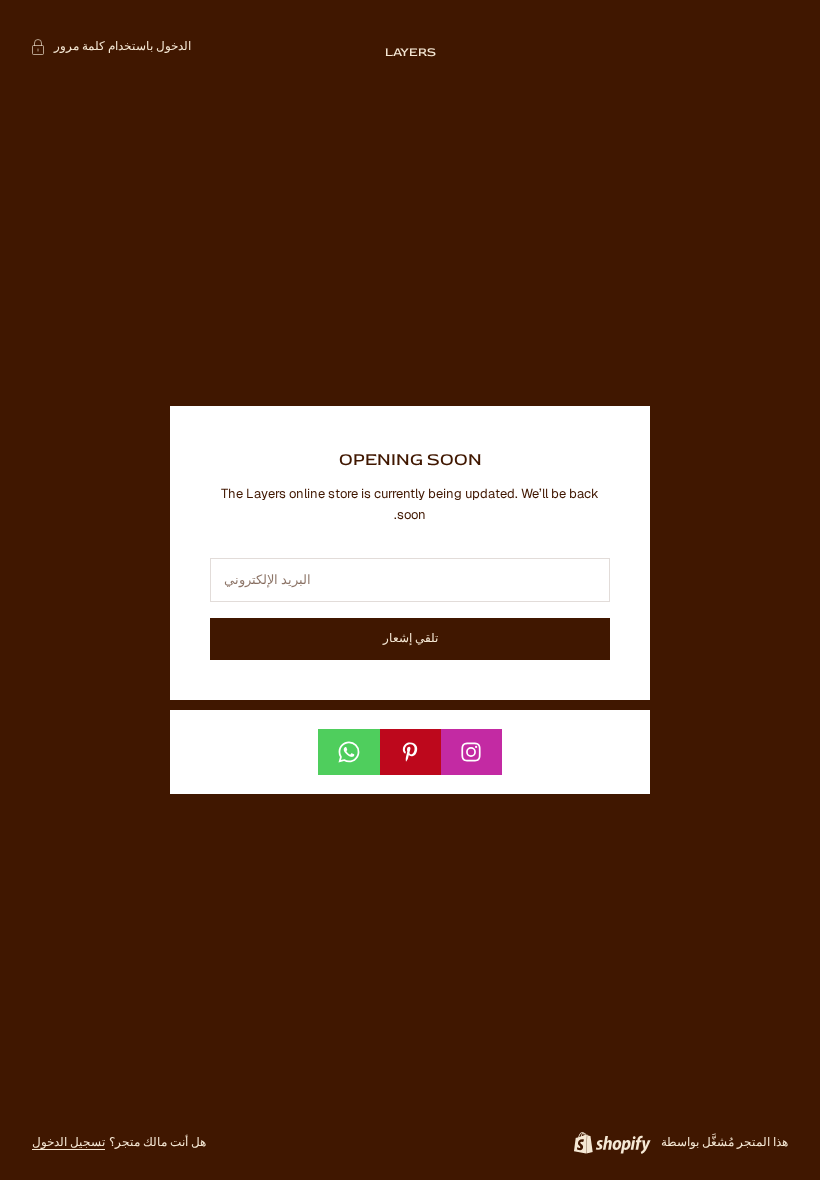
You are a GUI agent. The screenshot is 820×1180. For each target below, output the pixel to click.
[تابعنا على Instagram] (471, 752)
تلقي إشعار (410, 638)
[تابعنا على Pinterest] (410, 752)
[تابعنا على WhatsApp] (349, 752)
